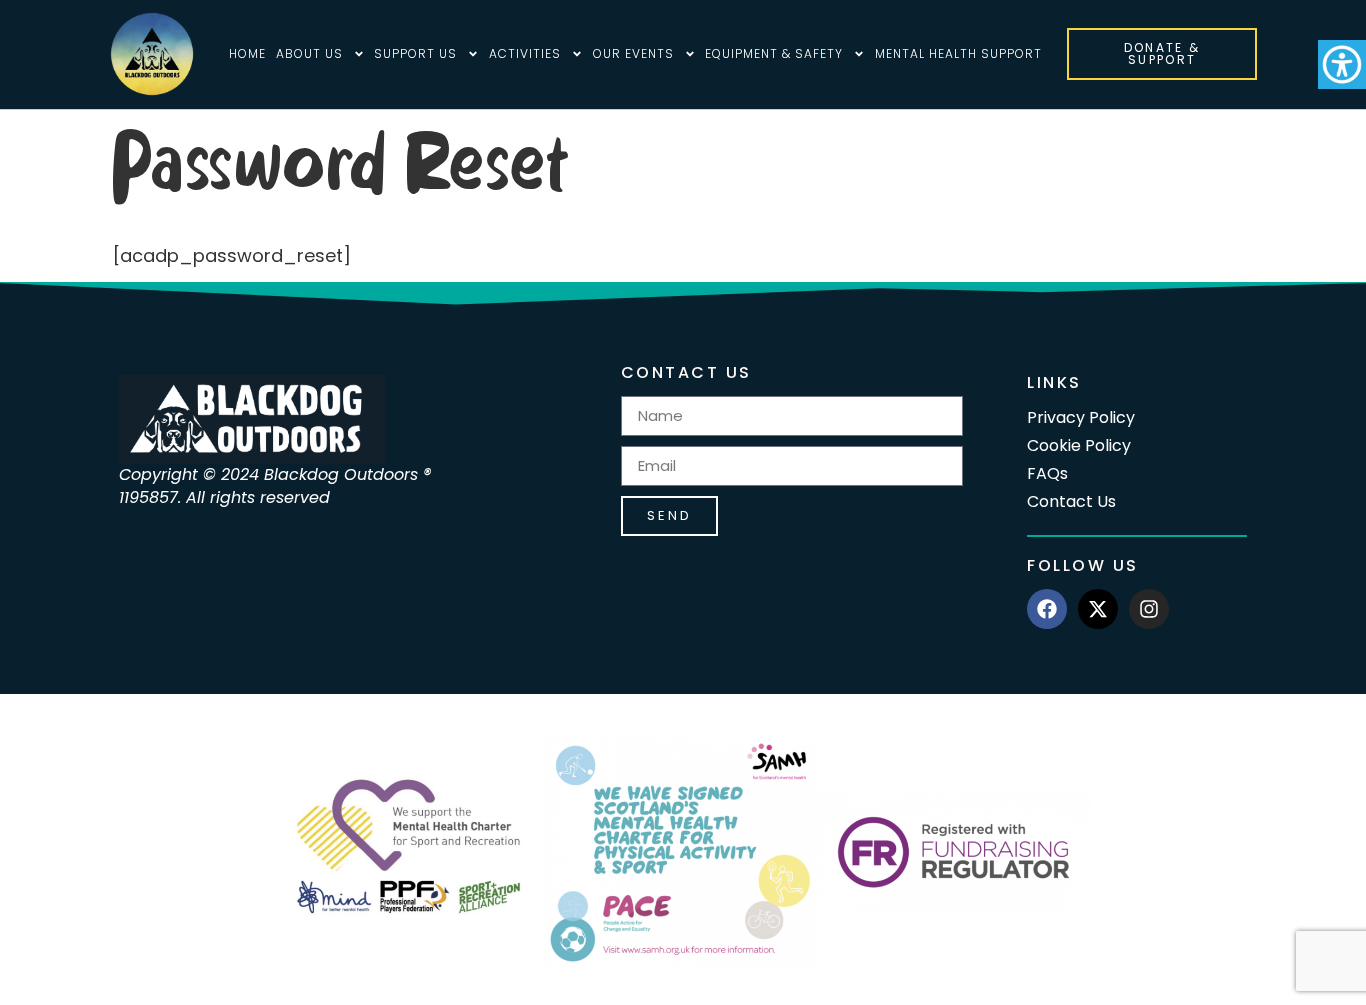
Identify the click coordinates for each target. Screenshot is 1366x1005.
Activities (525, 53)
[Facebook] (1047, 609)
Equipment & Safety (774, 53)
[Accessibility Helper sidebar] (1342, 64)
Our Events (633, 53)
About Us (309, 53)
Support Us (415, 53)
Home (247, 53)
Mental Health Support (958, 53)
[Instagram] (1149, 609)
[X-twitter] (1098, 609)
